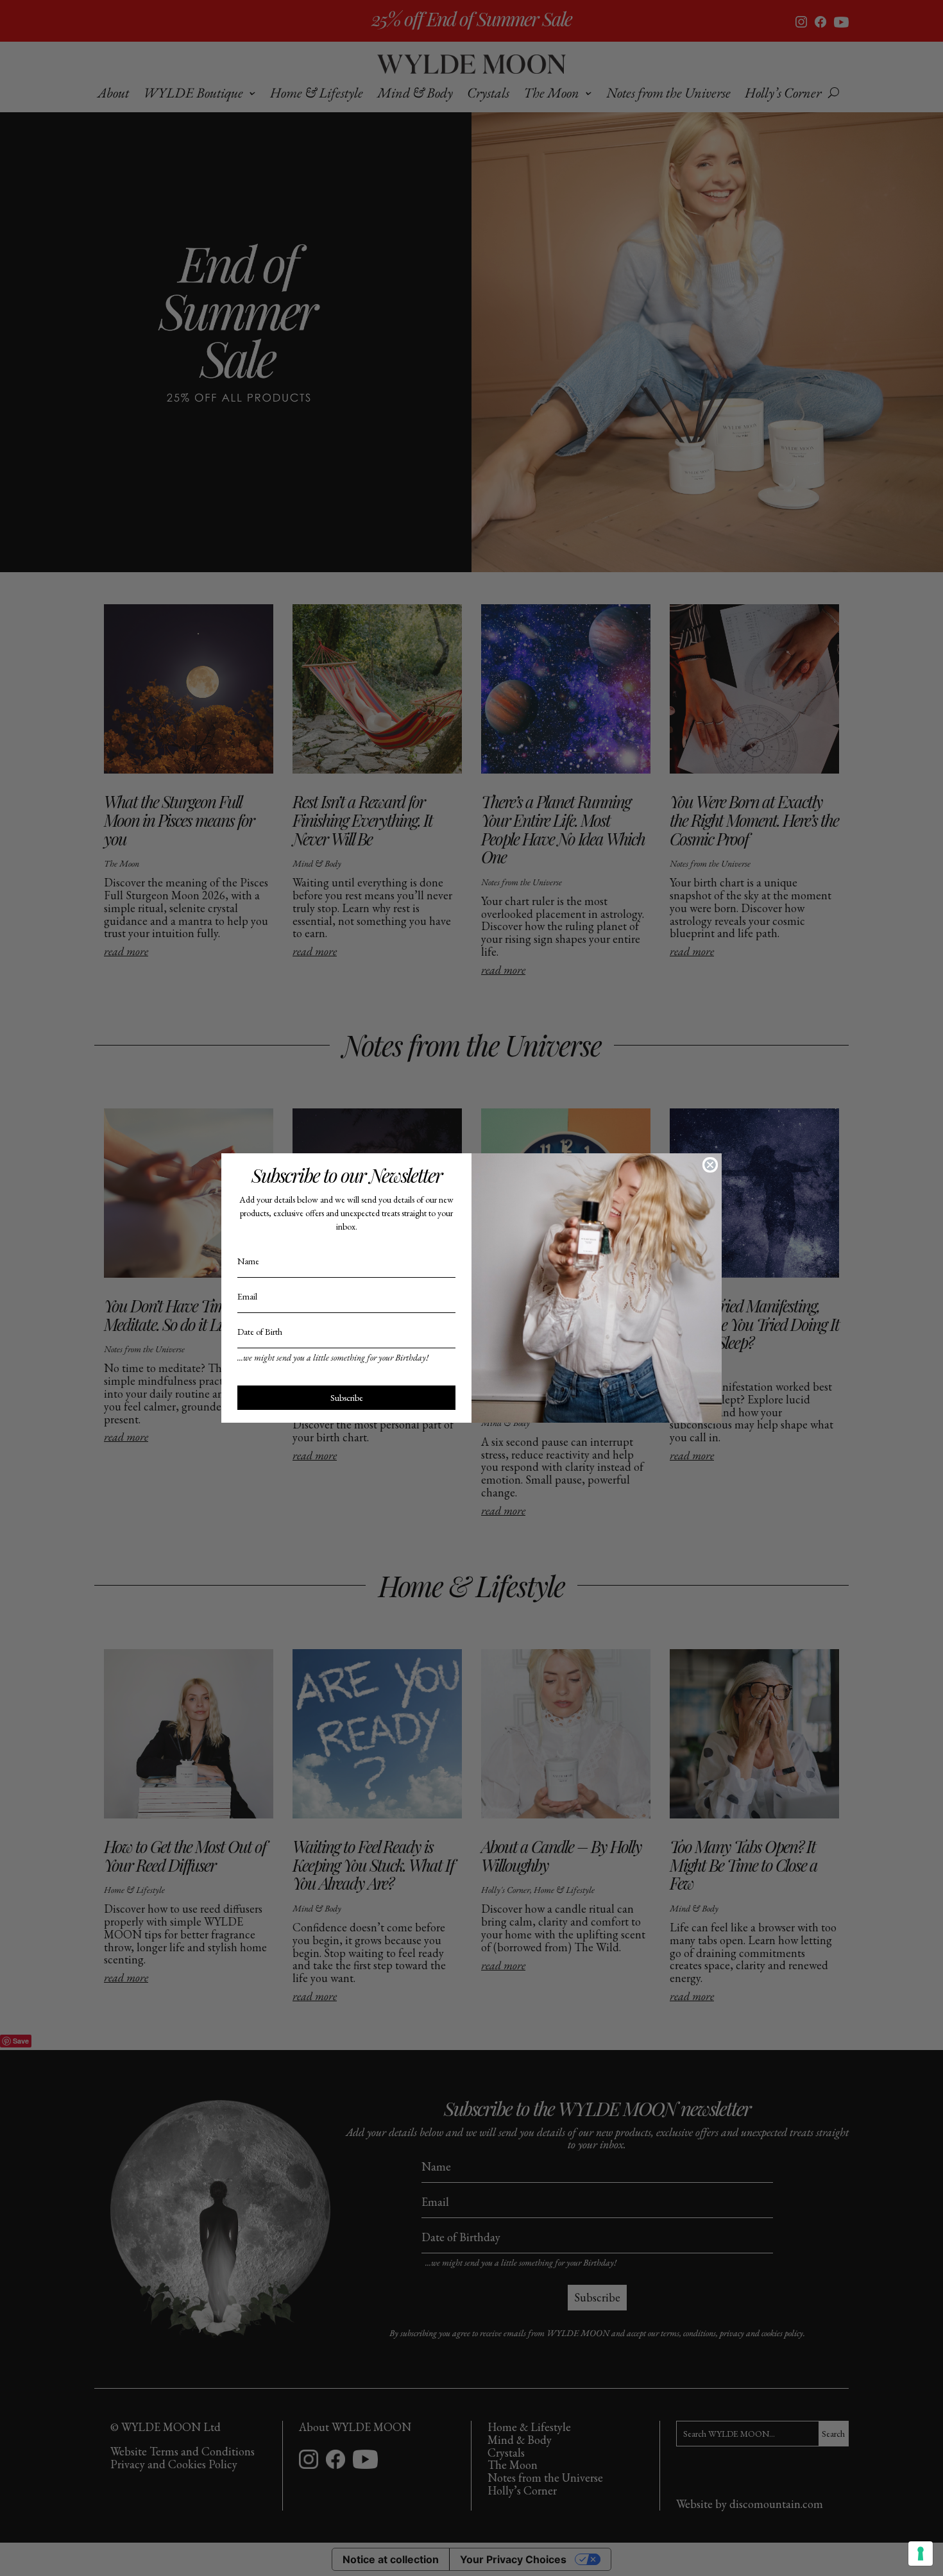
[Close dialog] (710, 1165)
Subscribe (347, 1398)
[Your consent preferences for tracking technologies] (921, 2554)
